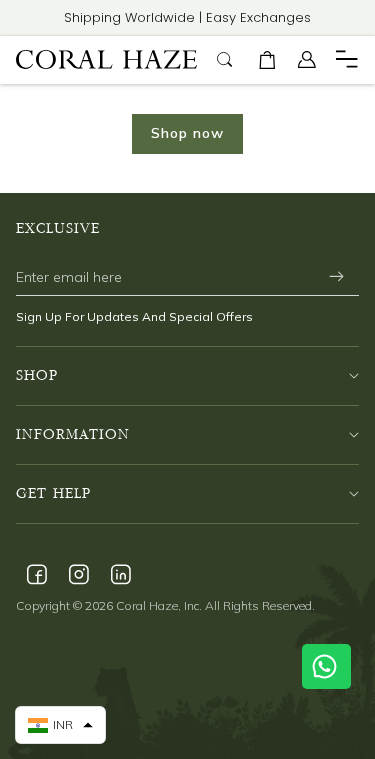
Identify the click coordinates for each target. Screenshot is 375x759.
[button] (267, 60)
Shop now (187, 133)
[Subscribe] (336, 276)
